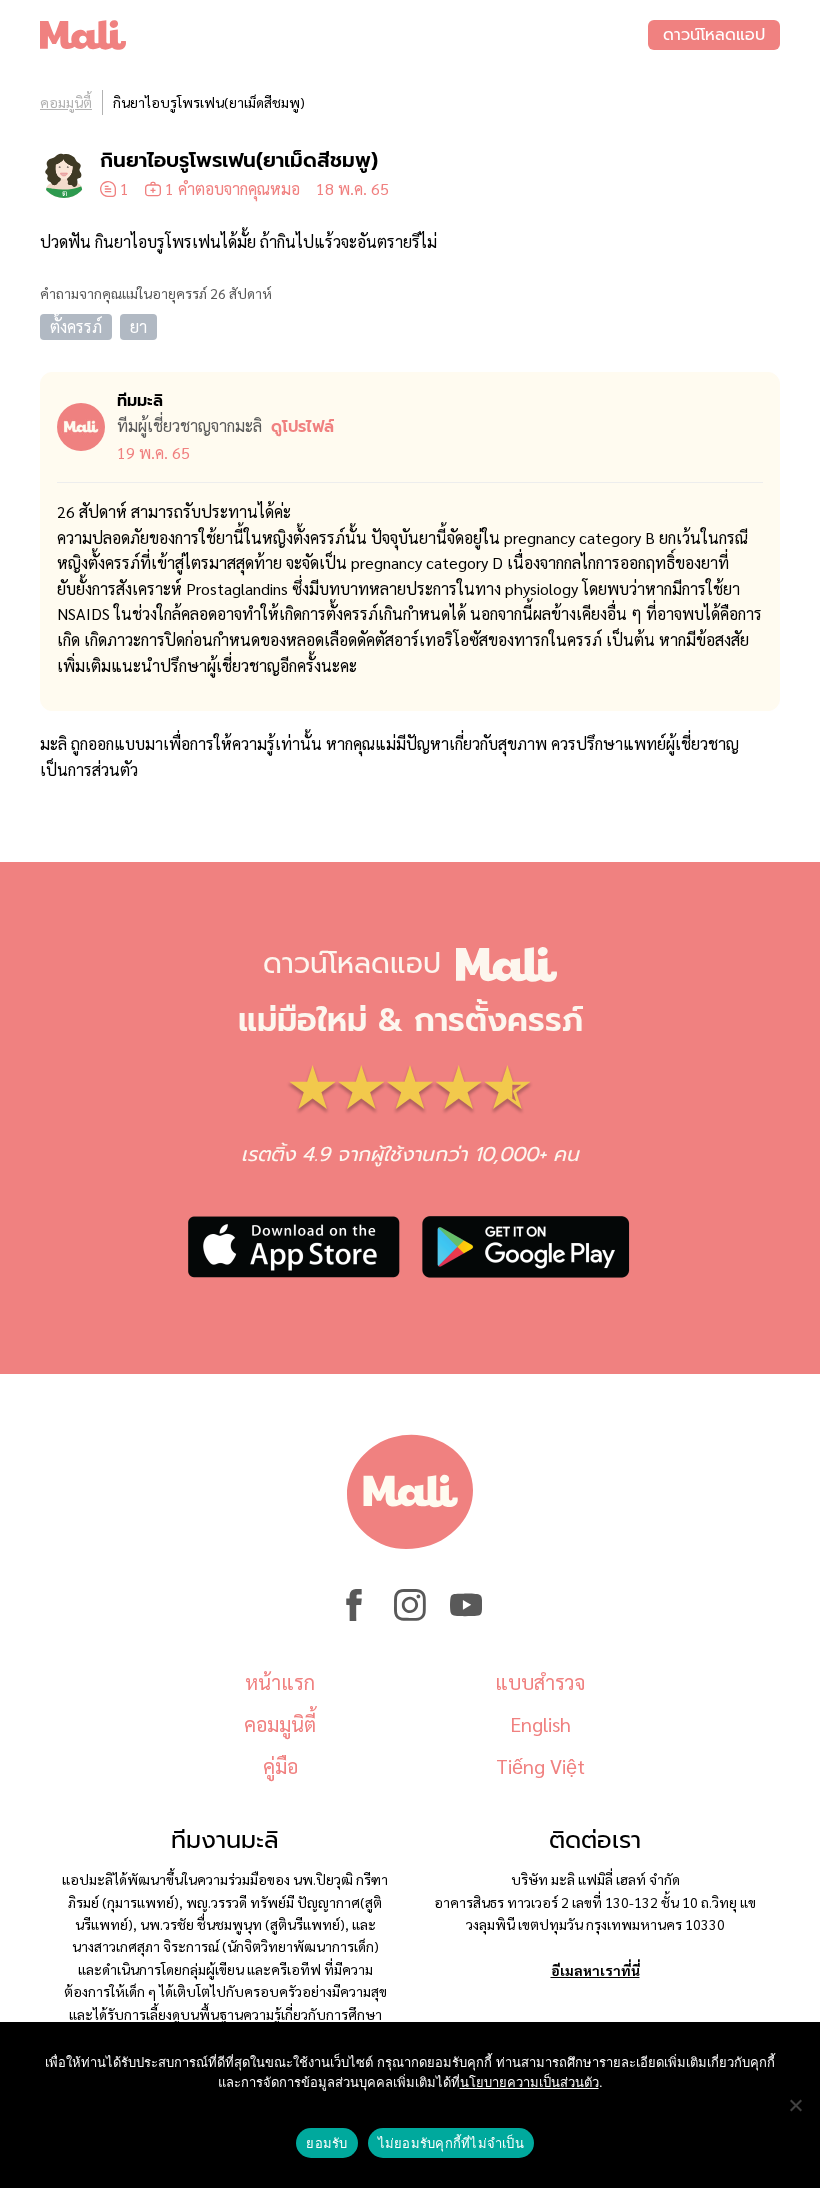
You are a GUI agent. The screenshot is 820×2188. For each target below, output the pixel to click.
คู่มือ (280, 1766)
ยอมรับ (326, 2143)
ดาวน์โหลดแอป (714, 35)
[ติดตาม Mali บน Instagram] (410, 1615)
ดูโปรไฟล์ (302, 427)
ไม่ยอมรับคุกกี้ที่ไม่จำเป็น (451, 2143)
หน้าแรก (280, 1682)
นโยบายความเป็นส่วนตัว (529, 2082)
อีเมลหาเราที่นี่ (595, 1970)
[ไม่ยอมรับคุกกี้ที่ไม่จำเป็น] (795, 2105)
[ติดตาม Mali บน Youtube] (466, 1615)
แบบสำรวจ (540, 1682)
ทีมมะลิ (140, 401)
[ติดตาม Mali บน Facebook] (354, 1615)
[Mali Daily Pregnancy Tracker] (344, 35)
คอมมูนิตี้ (66, 102)
